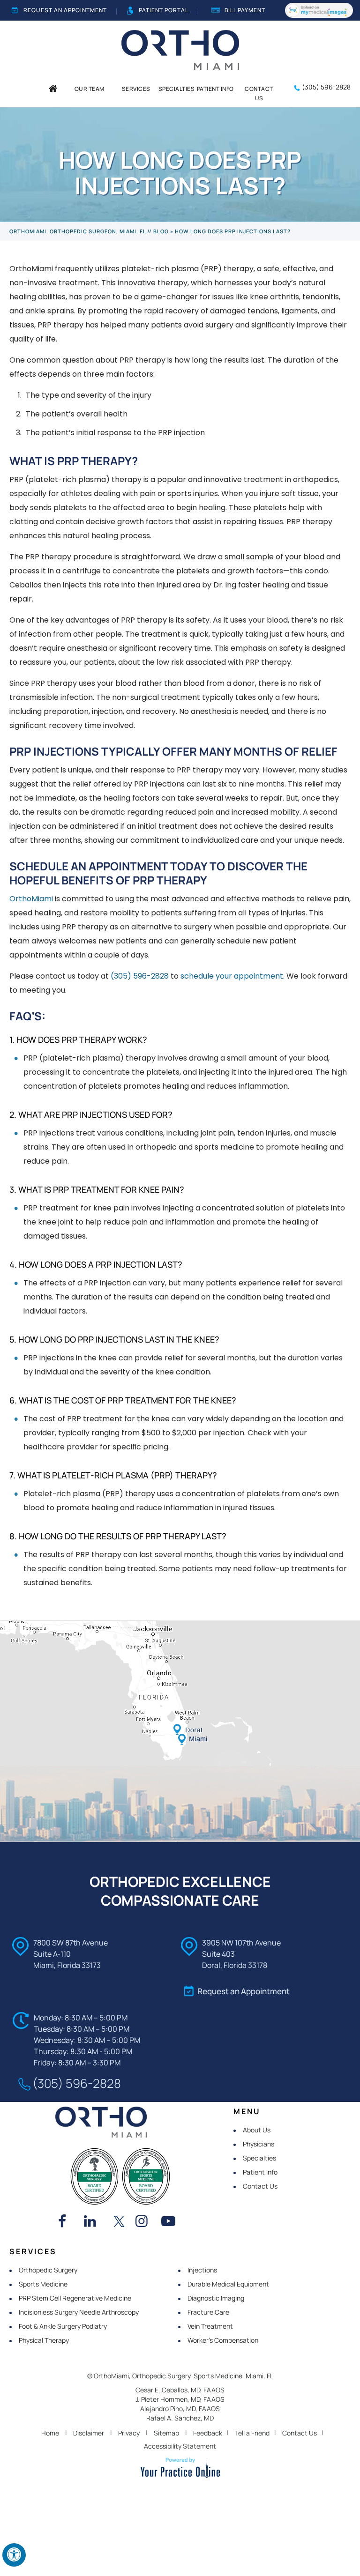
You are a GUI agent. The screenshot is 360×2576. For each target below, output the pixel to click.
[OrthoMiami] (180, 49)
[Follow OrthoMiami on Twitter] (119, 2222)
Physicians (259, 2144)
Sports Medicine (43, 2284)
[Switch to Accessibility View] (14, 2555)
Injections (202, 2270)
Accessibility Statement (180, 2446)
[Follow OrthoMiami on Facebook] (67, 2222)
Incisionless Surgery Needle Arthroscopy (79, 2312)
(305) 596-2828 (326, 87)
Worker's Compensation (223, 2340)
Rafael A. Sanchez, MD (180, 2418)
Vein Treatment (210, 2326)
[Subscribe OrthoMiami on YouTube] (171, 2222)
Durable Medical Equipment (228, 2284)
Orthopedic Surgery (48, 2270)
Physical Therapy (44, 2340)
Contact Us (260, 2186)
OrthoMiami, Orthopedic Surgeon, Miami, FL (78, 231)
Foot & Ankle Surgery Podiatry (63, 2326)
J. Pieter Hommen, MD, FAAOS (180, 2399)
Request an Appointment (65, 10)
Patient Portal (164, 10)
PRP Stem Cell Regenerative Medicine (75, 2298)
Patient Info (260, 2172)
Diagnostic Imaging (216, 2298)
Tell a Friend (252, 2433)
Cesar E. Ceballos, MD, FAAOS (180, 2390)
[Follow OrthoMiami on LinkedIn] (93, 2222)
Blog (161, 231)
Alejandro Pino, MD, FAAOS (180, 2409)
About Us (257, 2130)
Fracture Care (208, 2312)
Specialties (259, 2158)
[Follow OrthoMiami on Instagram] (145, 2222)
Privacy (129, 2433)
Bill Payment (245, 10)
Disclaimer (89, 2433)
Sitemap (166, 2433)
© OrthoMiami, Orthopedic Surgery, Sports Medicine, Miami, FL (180, 2376)
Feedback (208, 2433)
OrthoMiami (31, 899)
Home (50, 2433)
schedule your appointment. (232, 976)
